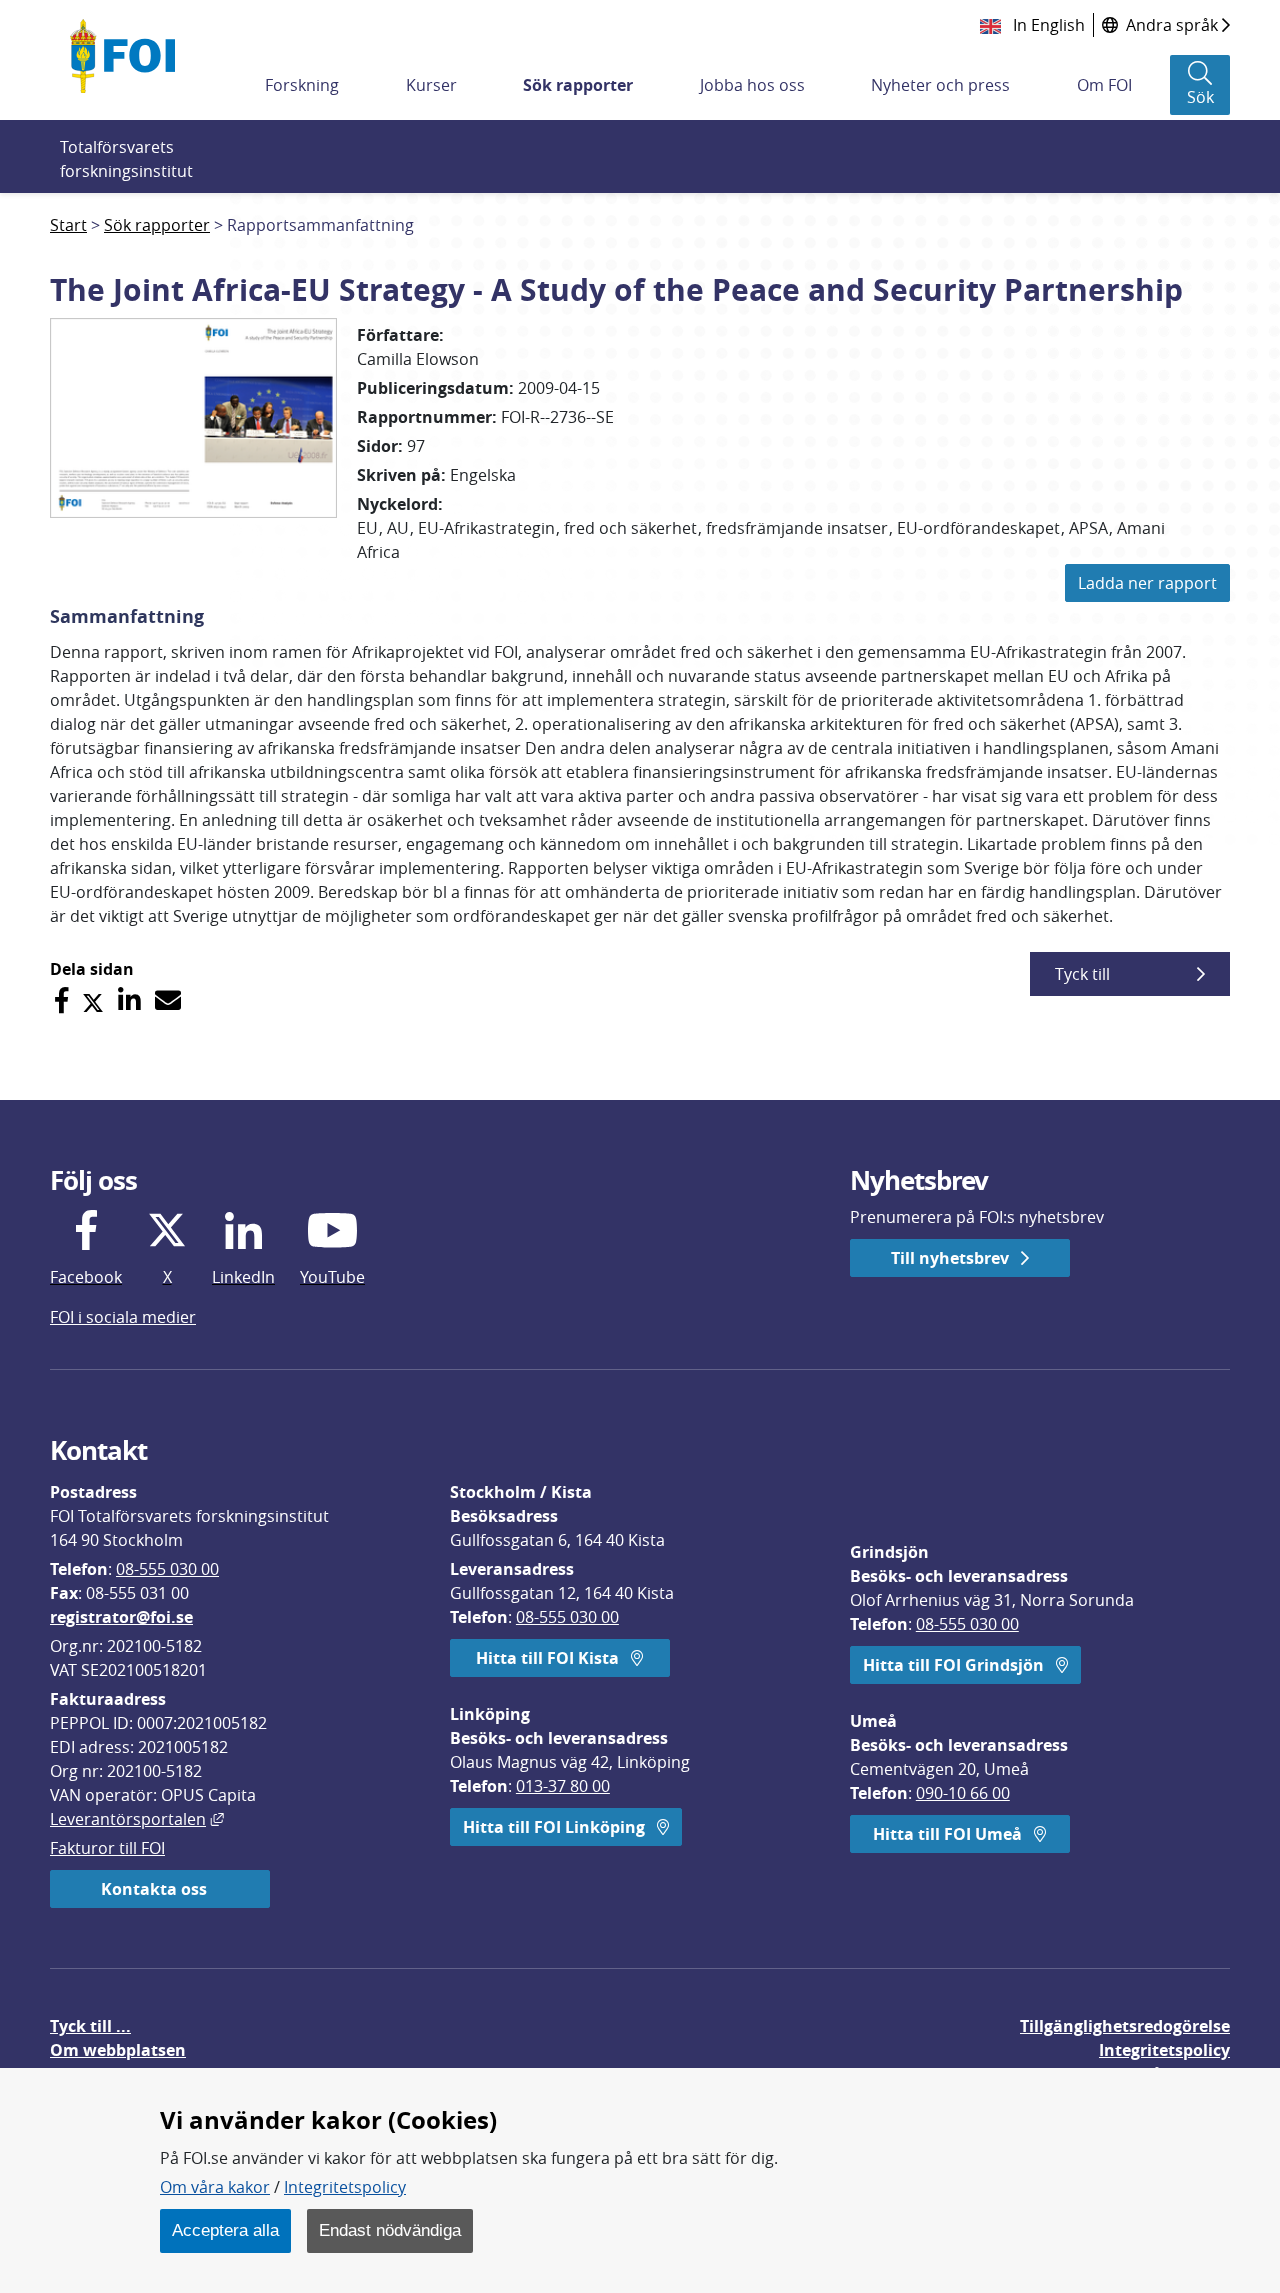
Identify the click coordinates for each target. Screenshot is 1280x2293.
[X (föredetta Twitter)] (93, 1000)
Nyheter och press (940, 85)
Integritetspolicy (345, 2187)
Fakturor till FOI (107, 1848)
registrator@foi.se (121, 1617)
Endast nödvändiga (390, 2230)
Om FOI (1104, 85)
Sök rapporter (578, 85)
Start (68, 225)
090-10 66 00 (963, 1793)
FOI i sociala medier (123, 1317)
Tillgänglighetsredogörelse (1125, 2026)
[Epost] (168, 1000)
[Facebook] (61, 1000)
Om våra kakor (215, 2187)
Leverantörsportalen (137, 1819)
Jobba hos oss (752, 85)
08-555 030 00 (167, 1569)
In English (1047, 25)
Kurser (431, 85)
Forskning (302, 85)
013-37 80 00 (563, 1786)
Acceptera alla (225, 2230)
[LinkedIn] (129, 1000)
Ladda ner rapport (1147, 583)
